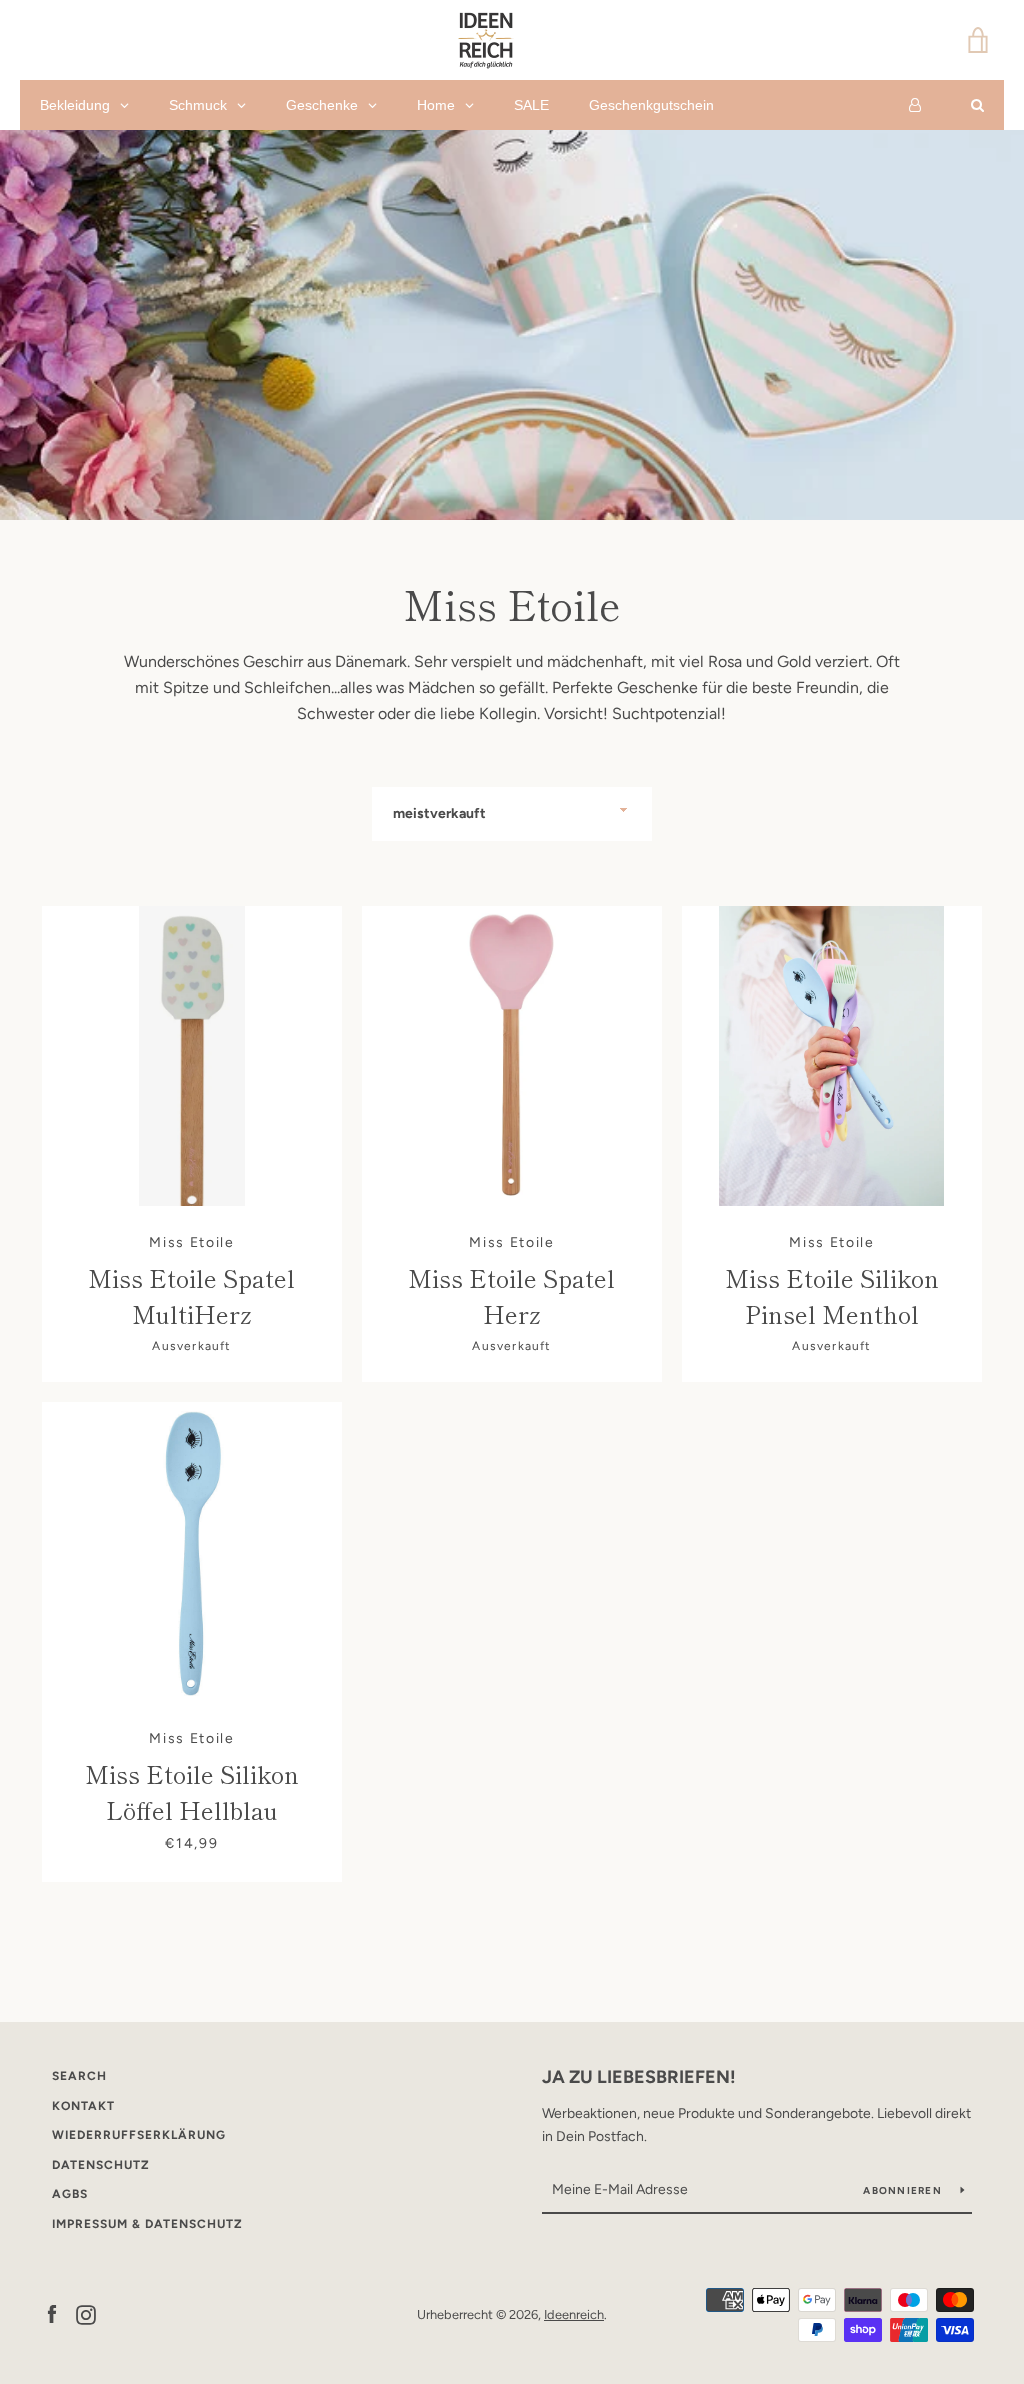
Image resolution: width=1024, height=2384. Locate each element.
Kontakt (83, 2106)
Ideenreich (574, 2314)
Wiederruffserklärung (139, 2135)
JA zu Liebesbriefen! (639, 2077)
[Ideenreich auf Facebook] (52, 2313)
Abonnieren (904, 2190)
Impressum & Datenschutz (147, 2224)
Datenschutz (101, 2165)
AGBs (70, 2194)
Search (79, 2076)
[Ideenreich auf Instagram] (86, 2313)
